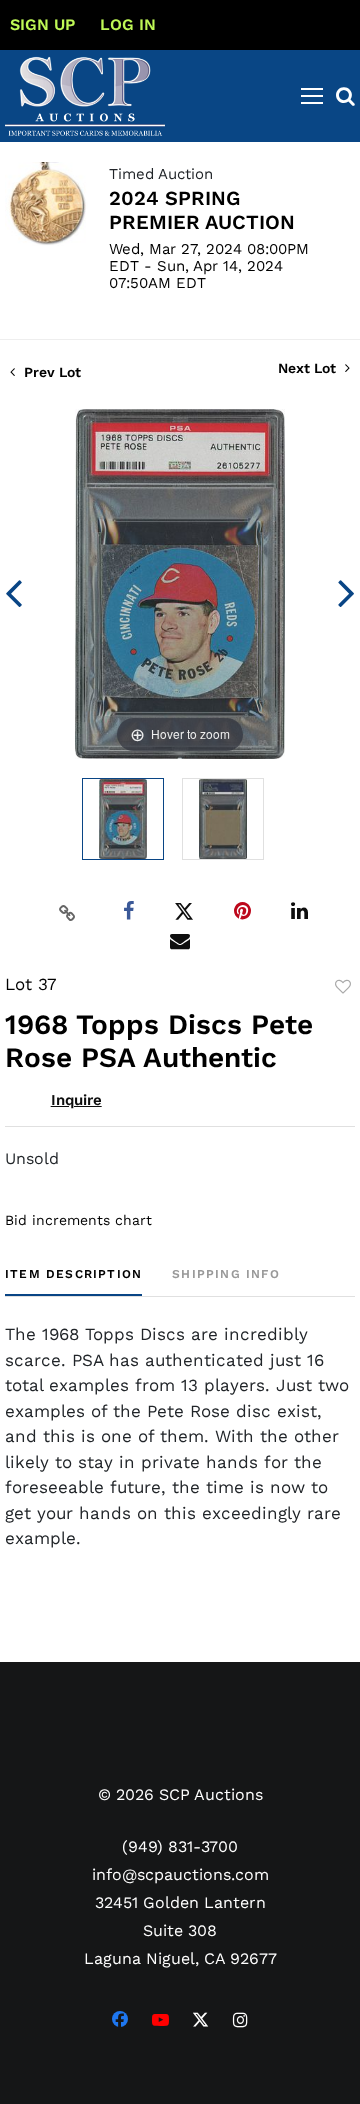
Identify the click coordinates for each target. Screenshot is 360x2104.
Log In (128, 24)
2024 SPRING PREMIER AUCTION (202, 210)
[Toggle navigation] (312, 96)
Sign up (42, 24)
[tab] (73, 1281)
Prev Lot (50, 372)
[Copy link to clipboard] (68, 912)
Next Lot (309, 368)
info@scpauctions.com (180, 1874)
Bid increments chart (78, 1220)
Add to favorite (343, 987)
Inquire (76, 1100)
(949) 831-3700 (180, 1846)
